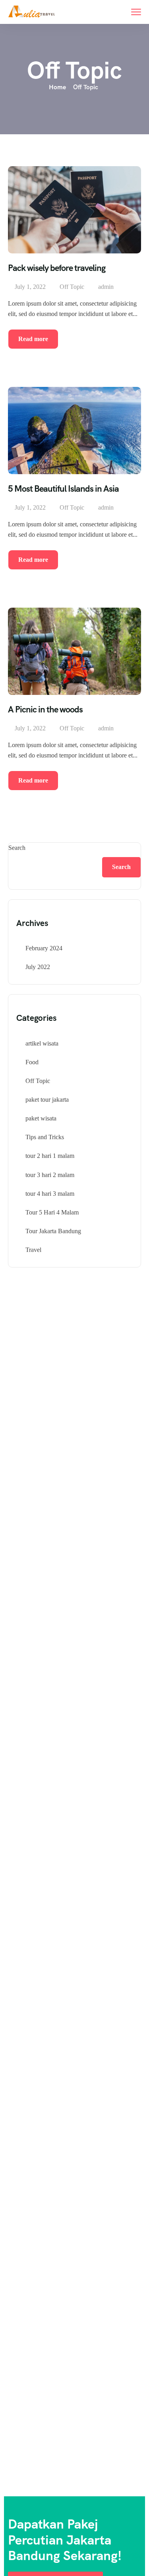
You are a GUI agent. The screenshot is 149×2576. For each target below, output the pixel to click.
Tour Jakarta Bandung (53, 1231)
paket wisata (41, 1118)
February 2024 (44, 948)
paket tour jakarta (47, 1100)
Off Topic (72, 287)
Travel (33, 1250)
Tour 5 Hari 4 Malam (52, 1212)
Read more (33, 339)
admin (106, 287)
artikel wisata (42, 1043)
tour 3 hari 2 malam (50, 1175)
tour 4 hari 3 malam (50, 1194)
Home (57, 87)
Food (32, 1062)
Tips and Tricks (45, 1137)
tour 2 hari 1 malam (50, 1156)
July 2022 (38, 967)
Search (17, 848)
